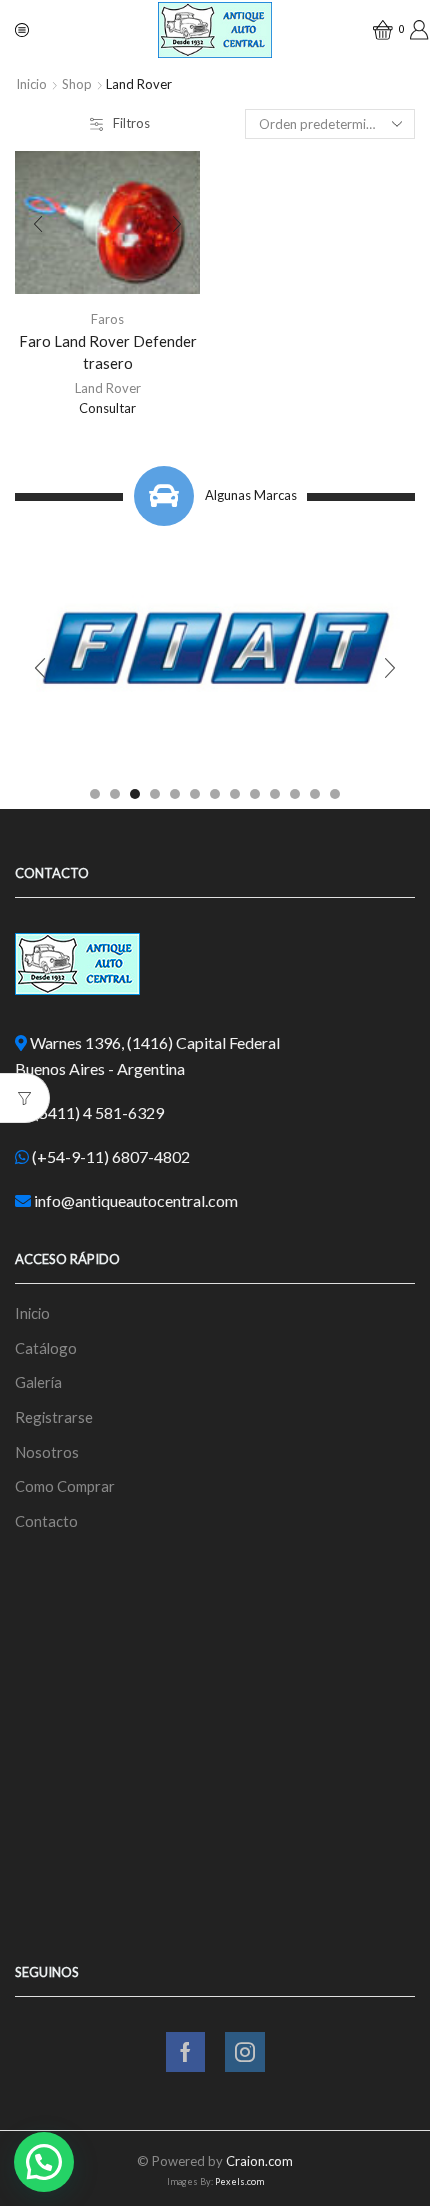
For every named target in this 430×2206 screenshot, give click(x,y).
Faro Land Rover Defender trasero (108, 352)
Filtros (131, 123)
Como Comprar (65, 1486)
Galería (38, 1382)
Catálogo (46, 1348)
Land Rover (108, 388)
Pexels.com (239, 2181)
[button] (95, 794)
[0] (376, 30)
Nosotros (47, 1452)
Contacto (46, 1521)
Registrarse (54, 1417)
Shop (77, 84)
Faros (107, 319)
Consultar (107, 408)
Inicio (31, 84)
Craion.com (259, 2161)
